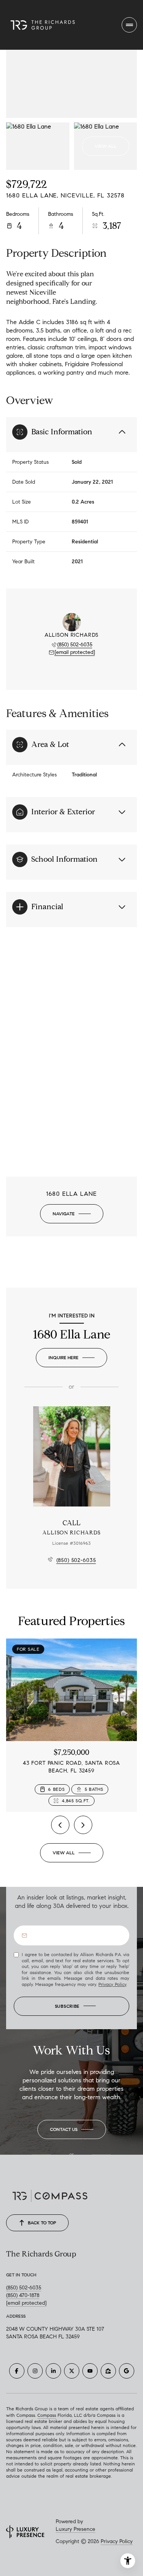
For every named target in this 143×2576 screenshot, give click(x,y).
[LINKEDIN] (53, 2371)
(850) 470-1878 (23, 2295)
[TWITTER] (72, 2371)
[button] (72, 2129)
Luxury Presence (76, 2529)
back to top (42, 2223)
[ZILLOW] (108, 2371)
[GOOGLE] (127, 2371)
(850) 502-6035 (75, 645)
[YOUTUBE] (90, 2371)
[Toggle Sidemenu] (129, 25)
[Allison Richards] (72, 1456)
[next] (83, 1825)
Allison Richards (71, 1533)
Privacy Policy (112, 1984)
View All (106, 146)
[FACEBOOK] (17, 2371)
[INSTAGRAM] (35, 2371)
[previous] (60, 1825)
